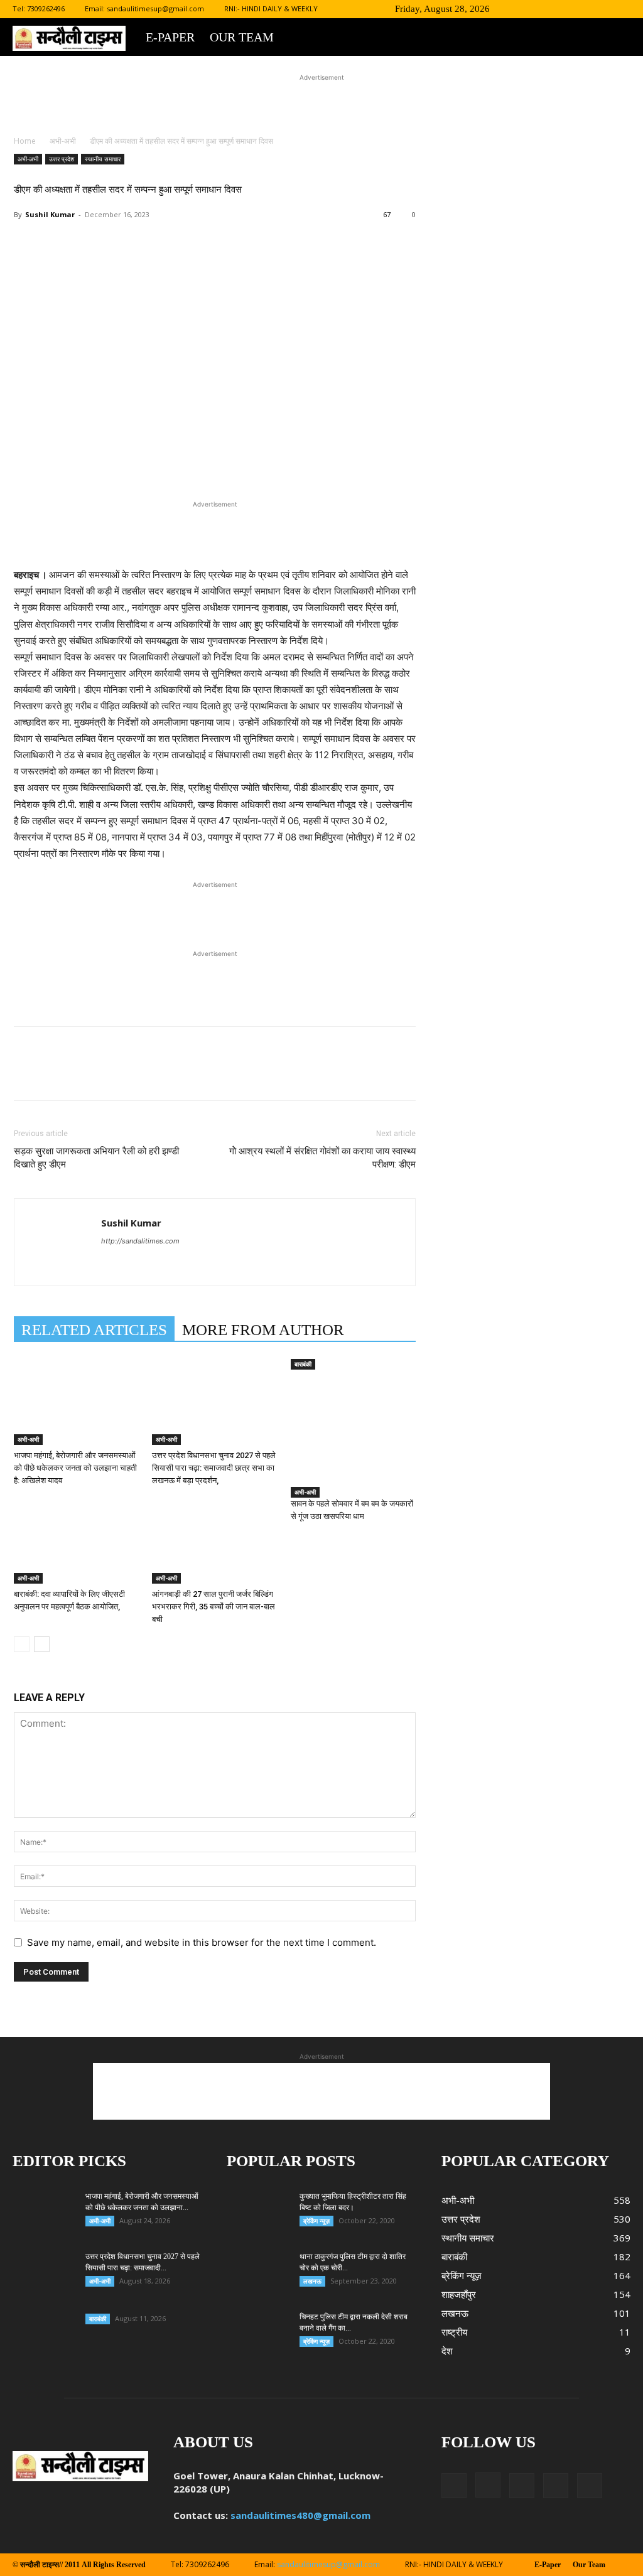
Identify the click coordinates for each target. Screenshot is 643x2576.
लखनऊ (312, 2281)
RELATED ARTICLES (94, 1330)
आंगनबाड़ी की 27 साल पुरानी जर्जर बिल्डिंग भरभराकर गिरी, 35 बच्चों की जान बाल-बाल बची (213, 1607)
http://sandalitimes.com (140, 1241)
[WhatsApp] (191, 265)
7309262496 (46, 8)
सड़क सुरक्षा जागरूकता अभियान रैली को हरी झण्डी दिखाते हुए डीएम (96, 1158)
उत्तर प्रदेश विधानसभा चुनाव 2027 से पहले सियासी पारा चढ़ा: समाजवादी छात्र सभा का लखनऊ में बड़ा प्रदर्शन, (214, 1468)
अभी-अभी (63, 141)
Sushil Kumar (50, 214)
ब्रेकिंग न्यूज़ (316, 2221)
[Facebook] (538, 9)
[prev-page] (22, 1644)
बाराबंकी (303, 1364)
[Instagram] (559, 9)
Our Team (242, 37)
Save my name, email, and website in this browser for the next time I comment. (202, 1942)
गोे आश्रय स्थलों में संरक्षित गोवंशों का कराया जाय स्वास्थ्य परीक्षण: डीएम (322, 1158)
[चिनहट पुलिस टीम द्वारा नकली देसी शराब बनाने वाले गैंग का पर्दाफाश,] (258, 2333)
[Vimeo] (600, 9)
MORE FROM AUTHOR (263, 1330)
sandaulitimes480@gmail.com (300, 2515)
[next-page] (42, 1644)
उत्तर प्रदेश (62, 159)
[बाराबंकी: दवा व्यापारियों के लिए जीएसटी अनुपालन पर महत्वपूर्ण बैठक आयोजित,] (76, 1541)
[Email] (220, 265)
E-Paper (170, 37)
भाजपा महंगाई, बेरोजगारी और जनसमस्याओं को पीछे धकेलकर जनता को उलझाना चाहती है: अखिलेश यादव (75, 1468)
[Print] (249, 265)
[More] (278, 265)
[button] (519, 8)
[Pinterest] (162, 265)
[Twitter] (580, 9)
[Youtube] (621, 9)
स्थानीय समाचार (103, 159)
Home (25, 141)
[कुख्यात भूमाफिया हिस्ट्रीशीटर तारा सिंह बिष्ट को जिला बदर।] (242, 2201)
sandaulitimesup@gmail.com (155, 8)
